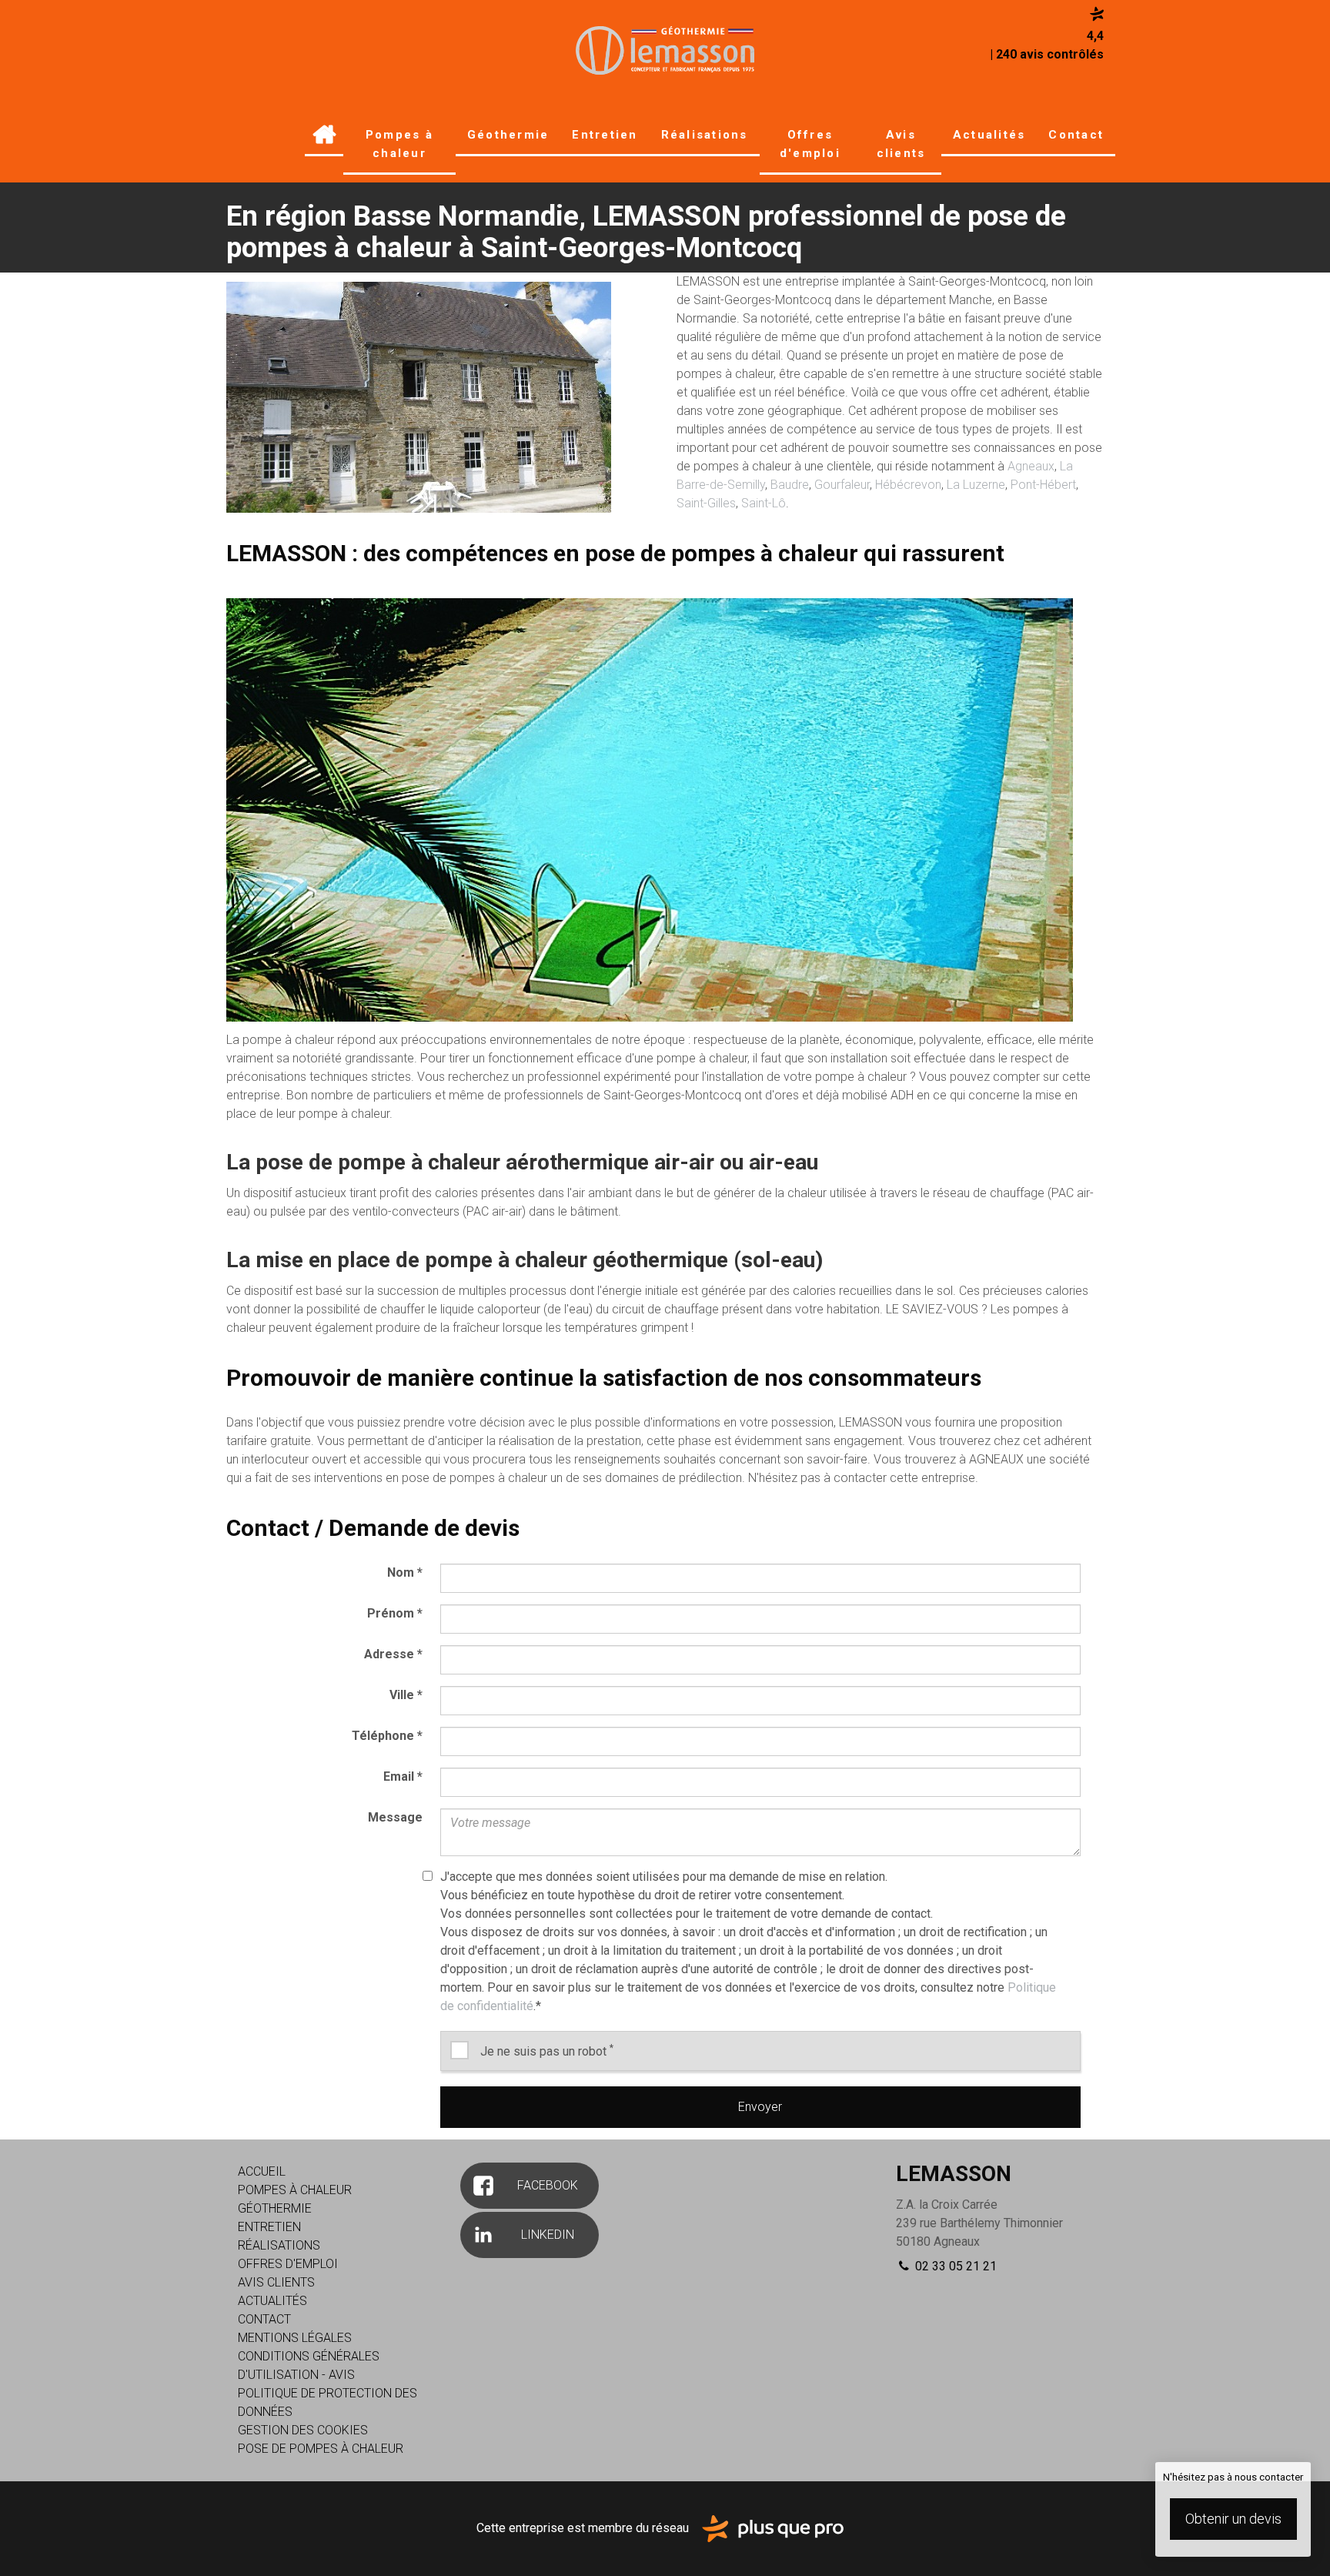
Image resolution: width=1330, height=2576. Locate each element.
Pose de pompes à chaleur (321, 2449)
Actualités (989, 135)
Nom (405, 1572)
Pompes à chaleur (399, 144)
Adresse (393, 1654)
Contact (1076, 135)
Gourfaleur (842, 485)
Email (403, 1776)
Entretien (605, 135)
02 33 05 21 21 (954, 2266)
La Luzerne (976, 485)
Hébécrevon (908, 485)
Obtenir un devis (1233, 2519)
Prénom (395, 1613)
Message (395, 1817)
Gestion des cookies (303, 2430)
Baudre (790, 485)
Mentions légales (295, 2338)
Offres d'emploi (810, 144)
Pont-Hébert (1043, 485)
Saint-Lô (764, 503)
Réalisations (705, 135)
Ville (406, 1695)
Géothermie (508, 135)
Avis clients (901, 144)
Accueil (324, 136)
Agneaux (1031, 466)
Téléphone (387, 1736)
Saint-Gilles (706, 503)
